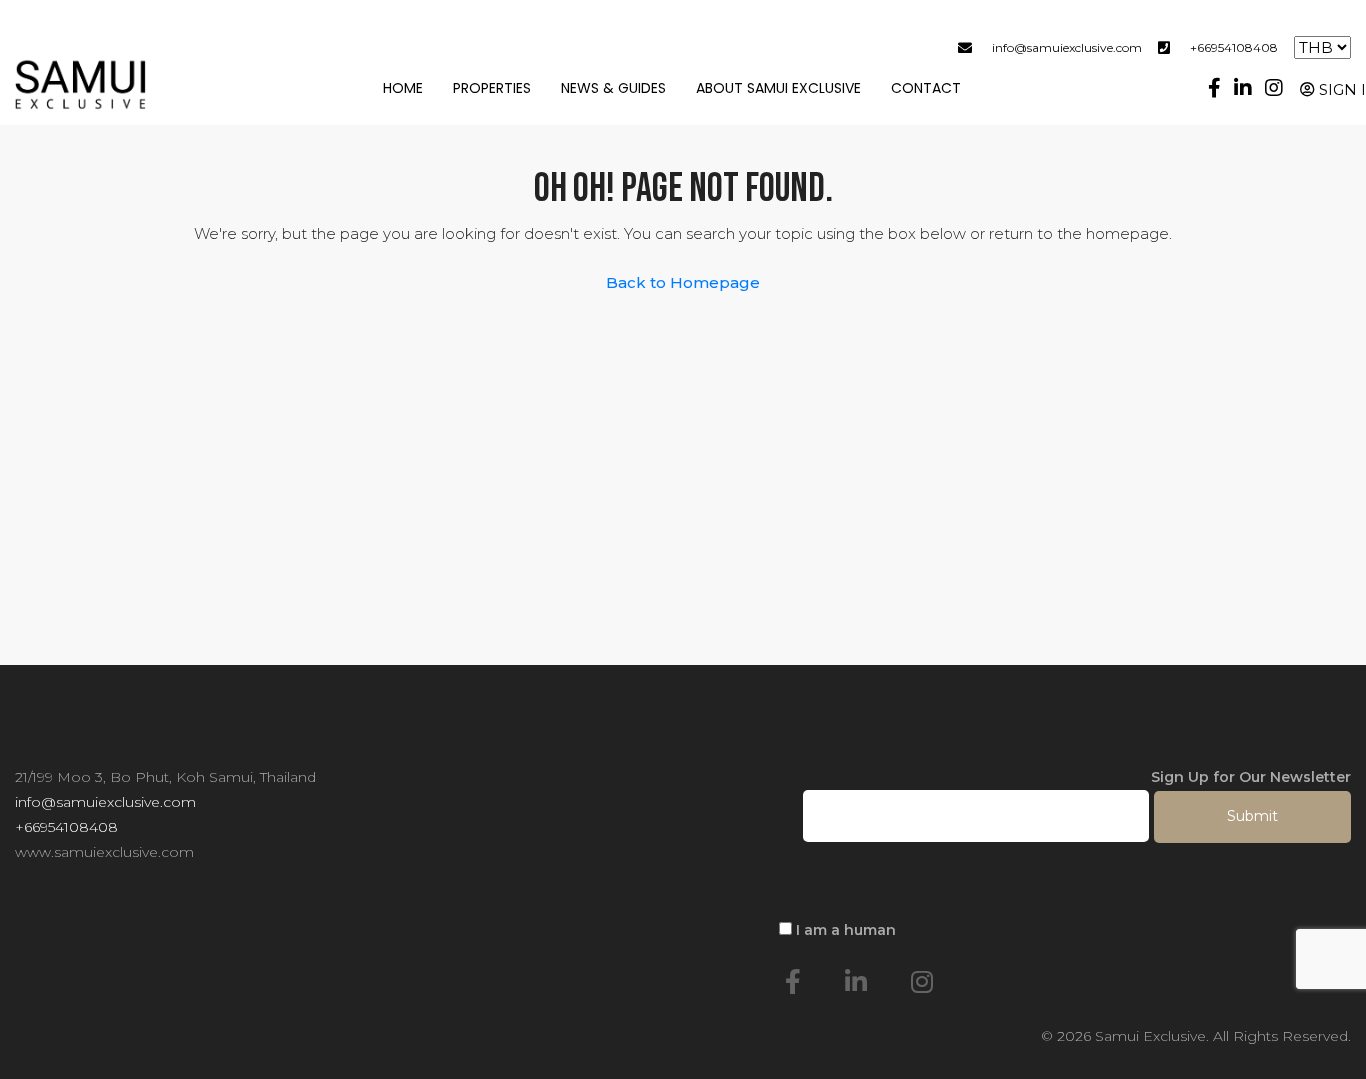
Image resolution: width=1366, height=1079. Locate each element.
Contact (926, 88)
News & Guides (613, 88)
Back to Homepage (683, 282)
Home (403, 88)
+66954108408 (1234, 47)
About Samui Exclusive (778, 88)
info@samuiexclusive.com (1067, 47)
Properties (492, 88)
